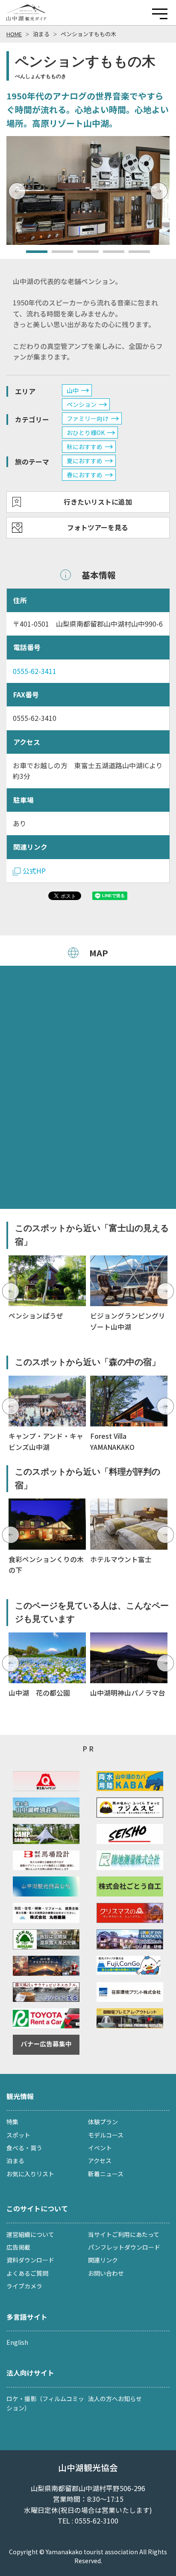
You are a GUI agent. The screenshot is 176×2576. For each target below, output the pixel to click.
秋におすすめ (85, 447)
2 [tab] (56, 255)
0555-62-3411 (35, 671)
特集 (12, 2122)
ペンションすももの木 (88, 34)
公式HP (34, 871)
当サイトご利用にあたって (124, 2234)
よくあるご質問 (27, 2273)
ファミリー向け (88, 418)
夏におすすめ (85, 461)
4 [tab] (107, 255)
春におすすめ (85, 475)
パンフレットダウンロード (124, 2247)
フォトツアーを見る (98, 527)
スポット (18, 2135)
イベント (100, 2148)
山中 (73, 390)
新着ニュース (106, 2174)
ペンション (82, 404)
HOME (14, 34)
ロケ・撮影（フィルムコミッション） (45, 2403)
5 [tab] (133, 255)
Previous (17, 191)
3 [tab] (82, 255)
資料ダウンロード (30, 2260)
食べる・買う (24, 2148)
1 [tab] (30, 255)
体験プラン (103, 2122)
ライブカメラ (24, 2286)
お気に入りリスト (30, 2174)
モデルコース (106, 2135)
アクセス (100, 2161)
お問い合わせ (106, 2273)
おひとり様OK (86, 433)
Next (159, 191)
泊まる (41, 34)
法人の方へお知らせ (115, 2399)
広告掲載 (18, 2247)
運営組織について (30, 2234)
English (17, 2342)
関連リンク (103, 2260)
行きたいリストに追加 (98, 502)
